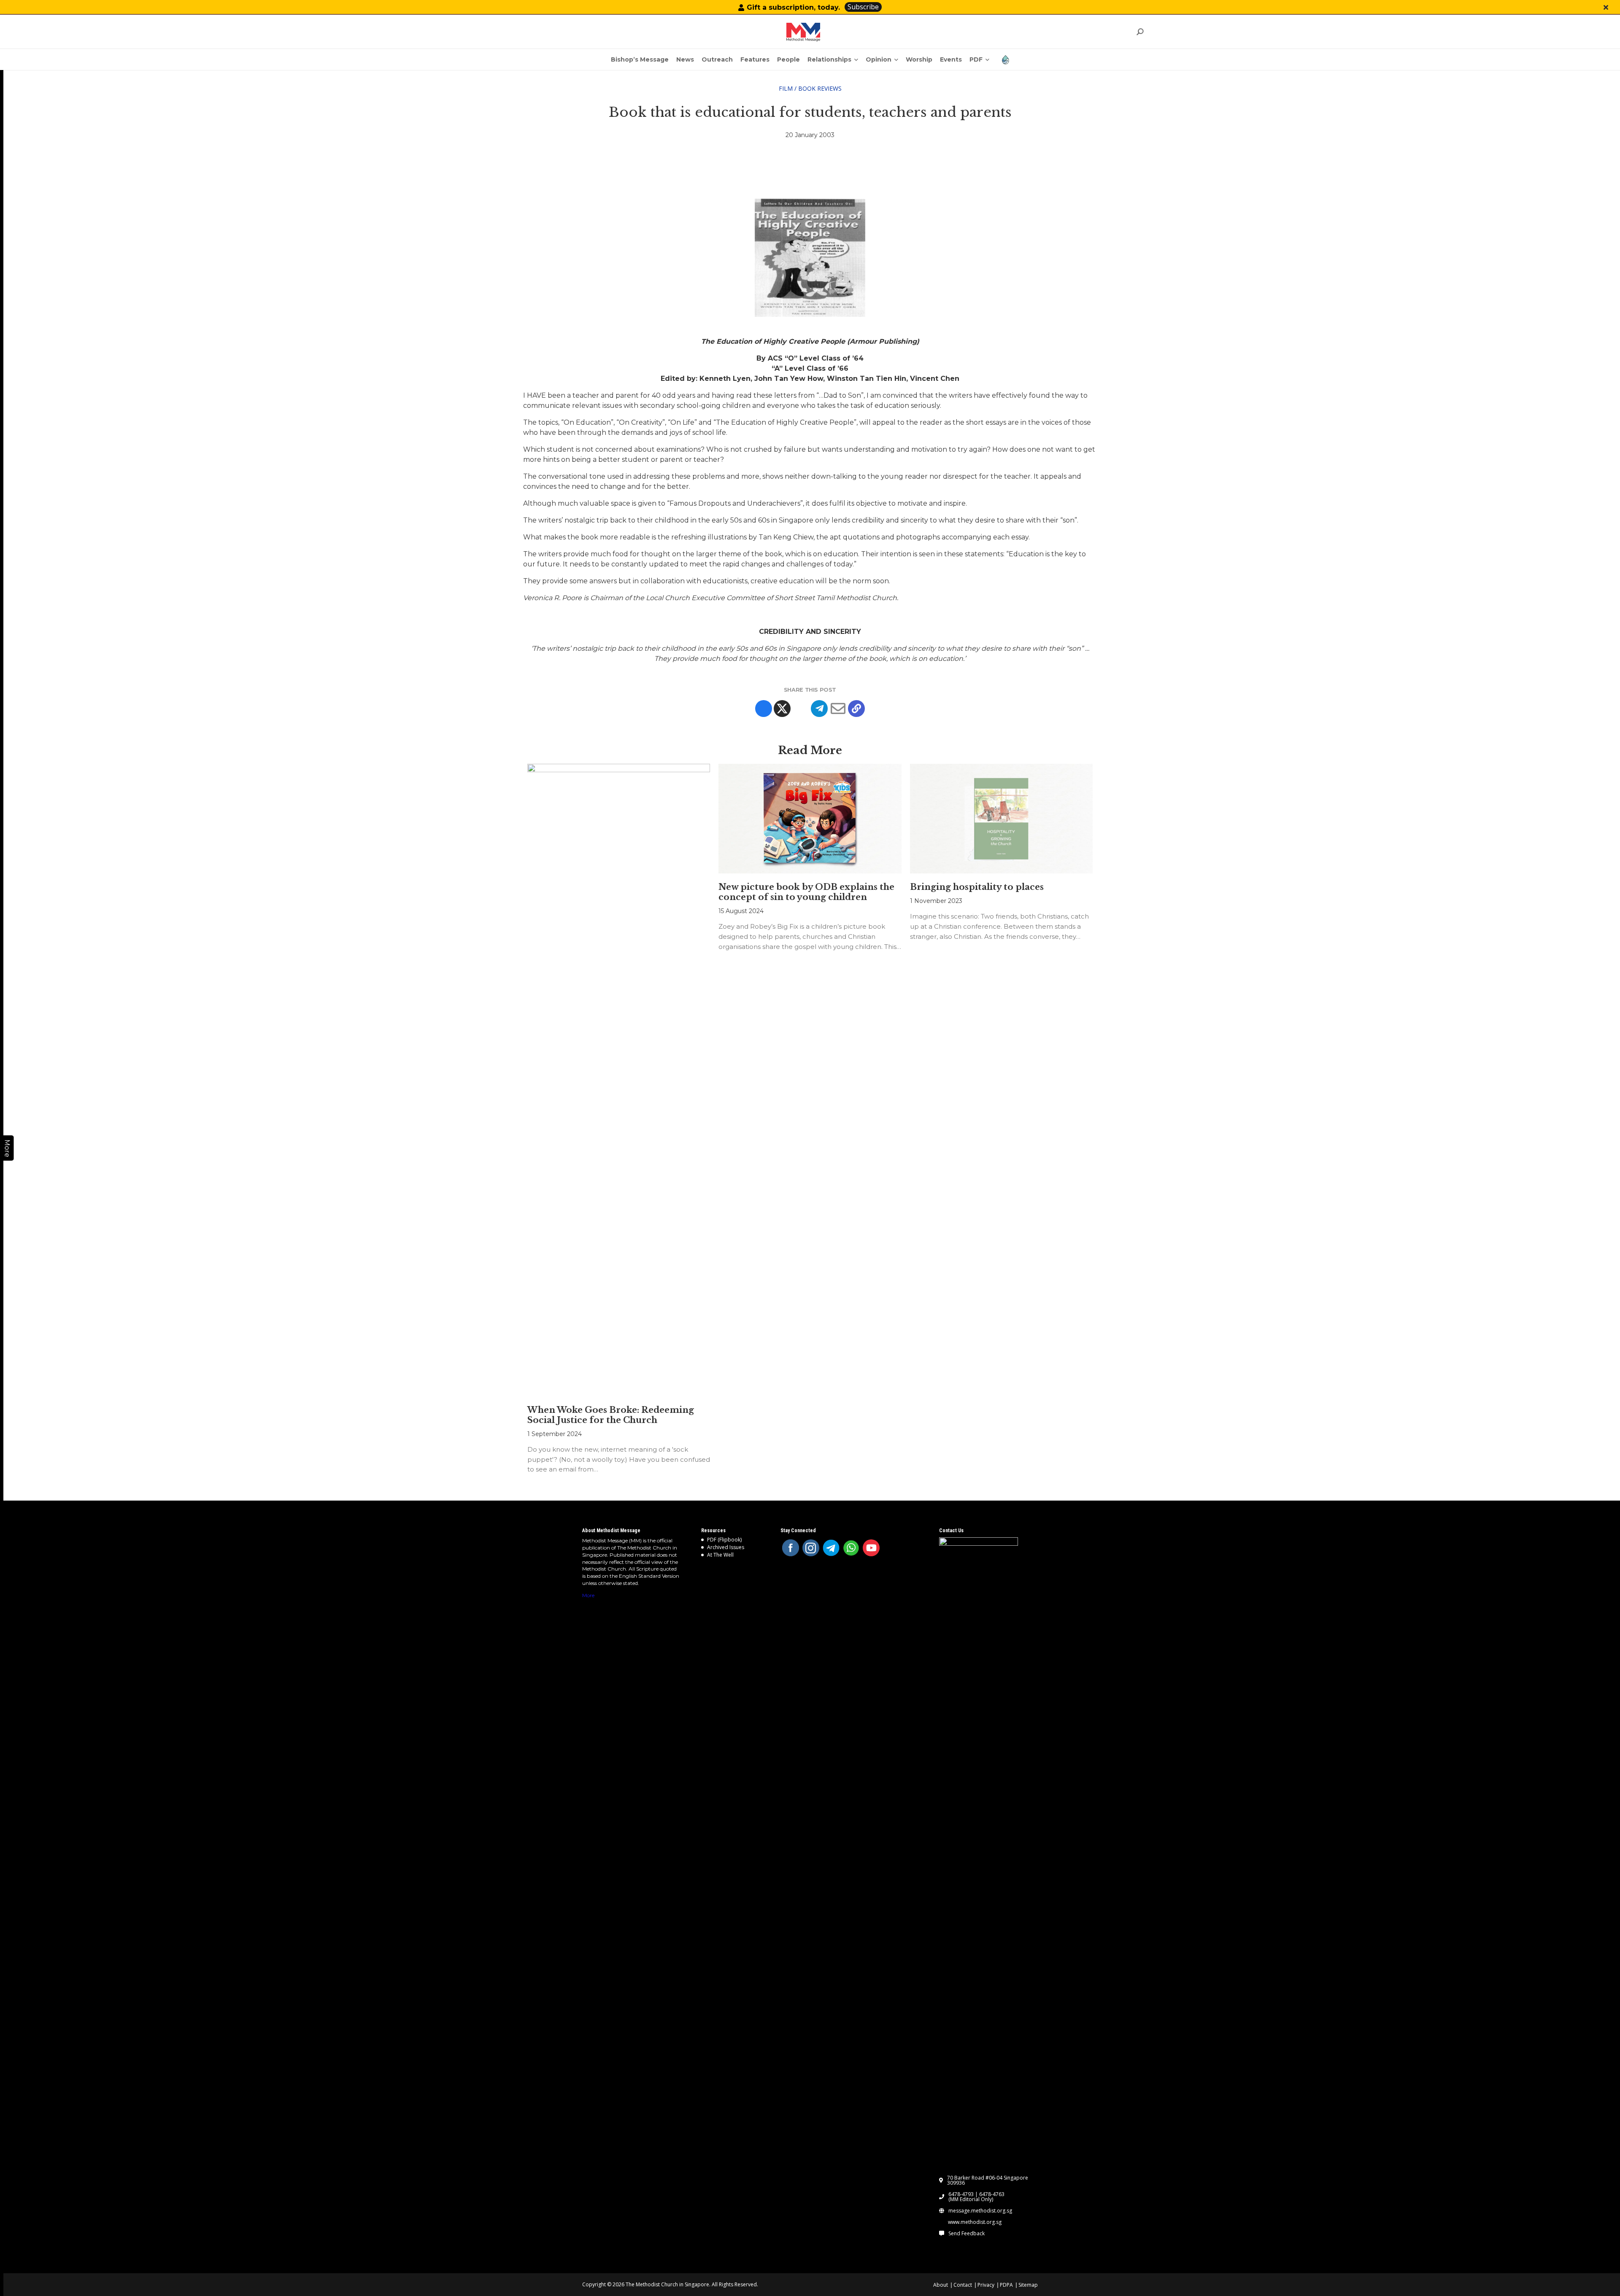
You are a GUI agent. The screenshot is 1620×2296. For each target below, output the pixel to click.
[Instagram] (811, 1548)
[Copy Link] (856, 709)
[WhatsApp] (851, 1548)
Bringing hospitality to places (977, 887)
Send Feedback (967, 2234)
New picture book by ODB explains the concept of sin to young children (806, 892)
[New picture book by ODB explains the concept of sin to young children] (810, 819)
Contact (963, 2285)
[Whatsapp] (801, 709)
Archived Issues (726, 1547)
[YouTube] (871, 1548)
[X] (782, 709)
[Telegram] (819, 709)
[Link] (803, 32)
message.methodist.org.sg (980, 2211)
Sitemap (1028, 2285)
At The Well (720, 1555)
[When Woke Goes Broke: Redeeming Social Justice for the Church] (619, 1080)
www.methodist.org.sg (975, 2222)
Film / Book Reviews (810, 88)
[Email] (838, 709)
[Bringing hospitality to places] (1001, 819)
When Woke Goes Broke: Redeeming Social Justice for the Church (611, 1415)
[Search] (1140, 32)
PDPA (1006, 2285)
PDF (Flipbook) (724, 1540)
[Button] (1606, 7)
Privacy (986, 2285)
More (588, 1595)
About (941, 2285)
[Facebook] (764, 709)
